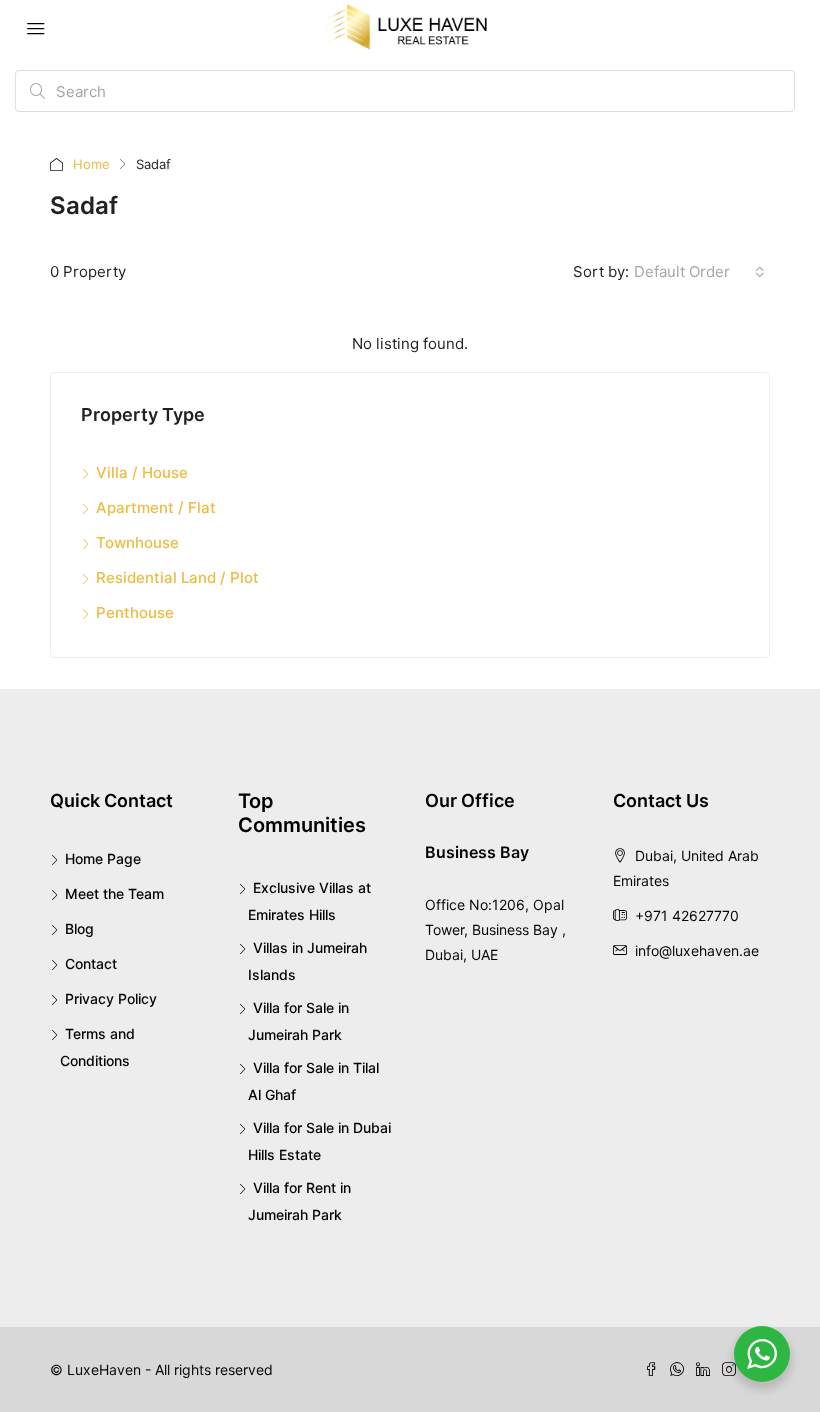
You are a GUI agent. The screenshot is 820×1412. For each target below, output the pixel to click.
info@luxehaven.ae (697, 950)
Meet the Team (114, 893)
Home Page (103, 858)
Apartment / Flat (156, 507)
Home (91, 164)
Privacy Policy (111, 998)
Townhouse (137, 542)
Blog (79, 928)
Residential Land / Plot (177, 577)
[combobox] (699, 272)
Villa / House (142, 472)
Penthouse (135, 612)
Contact (91, 963)
